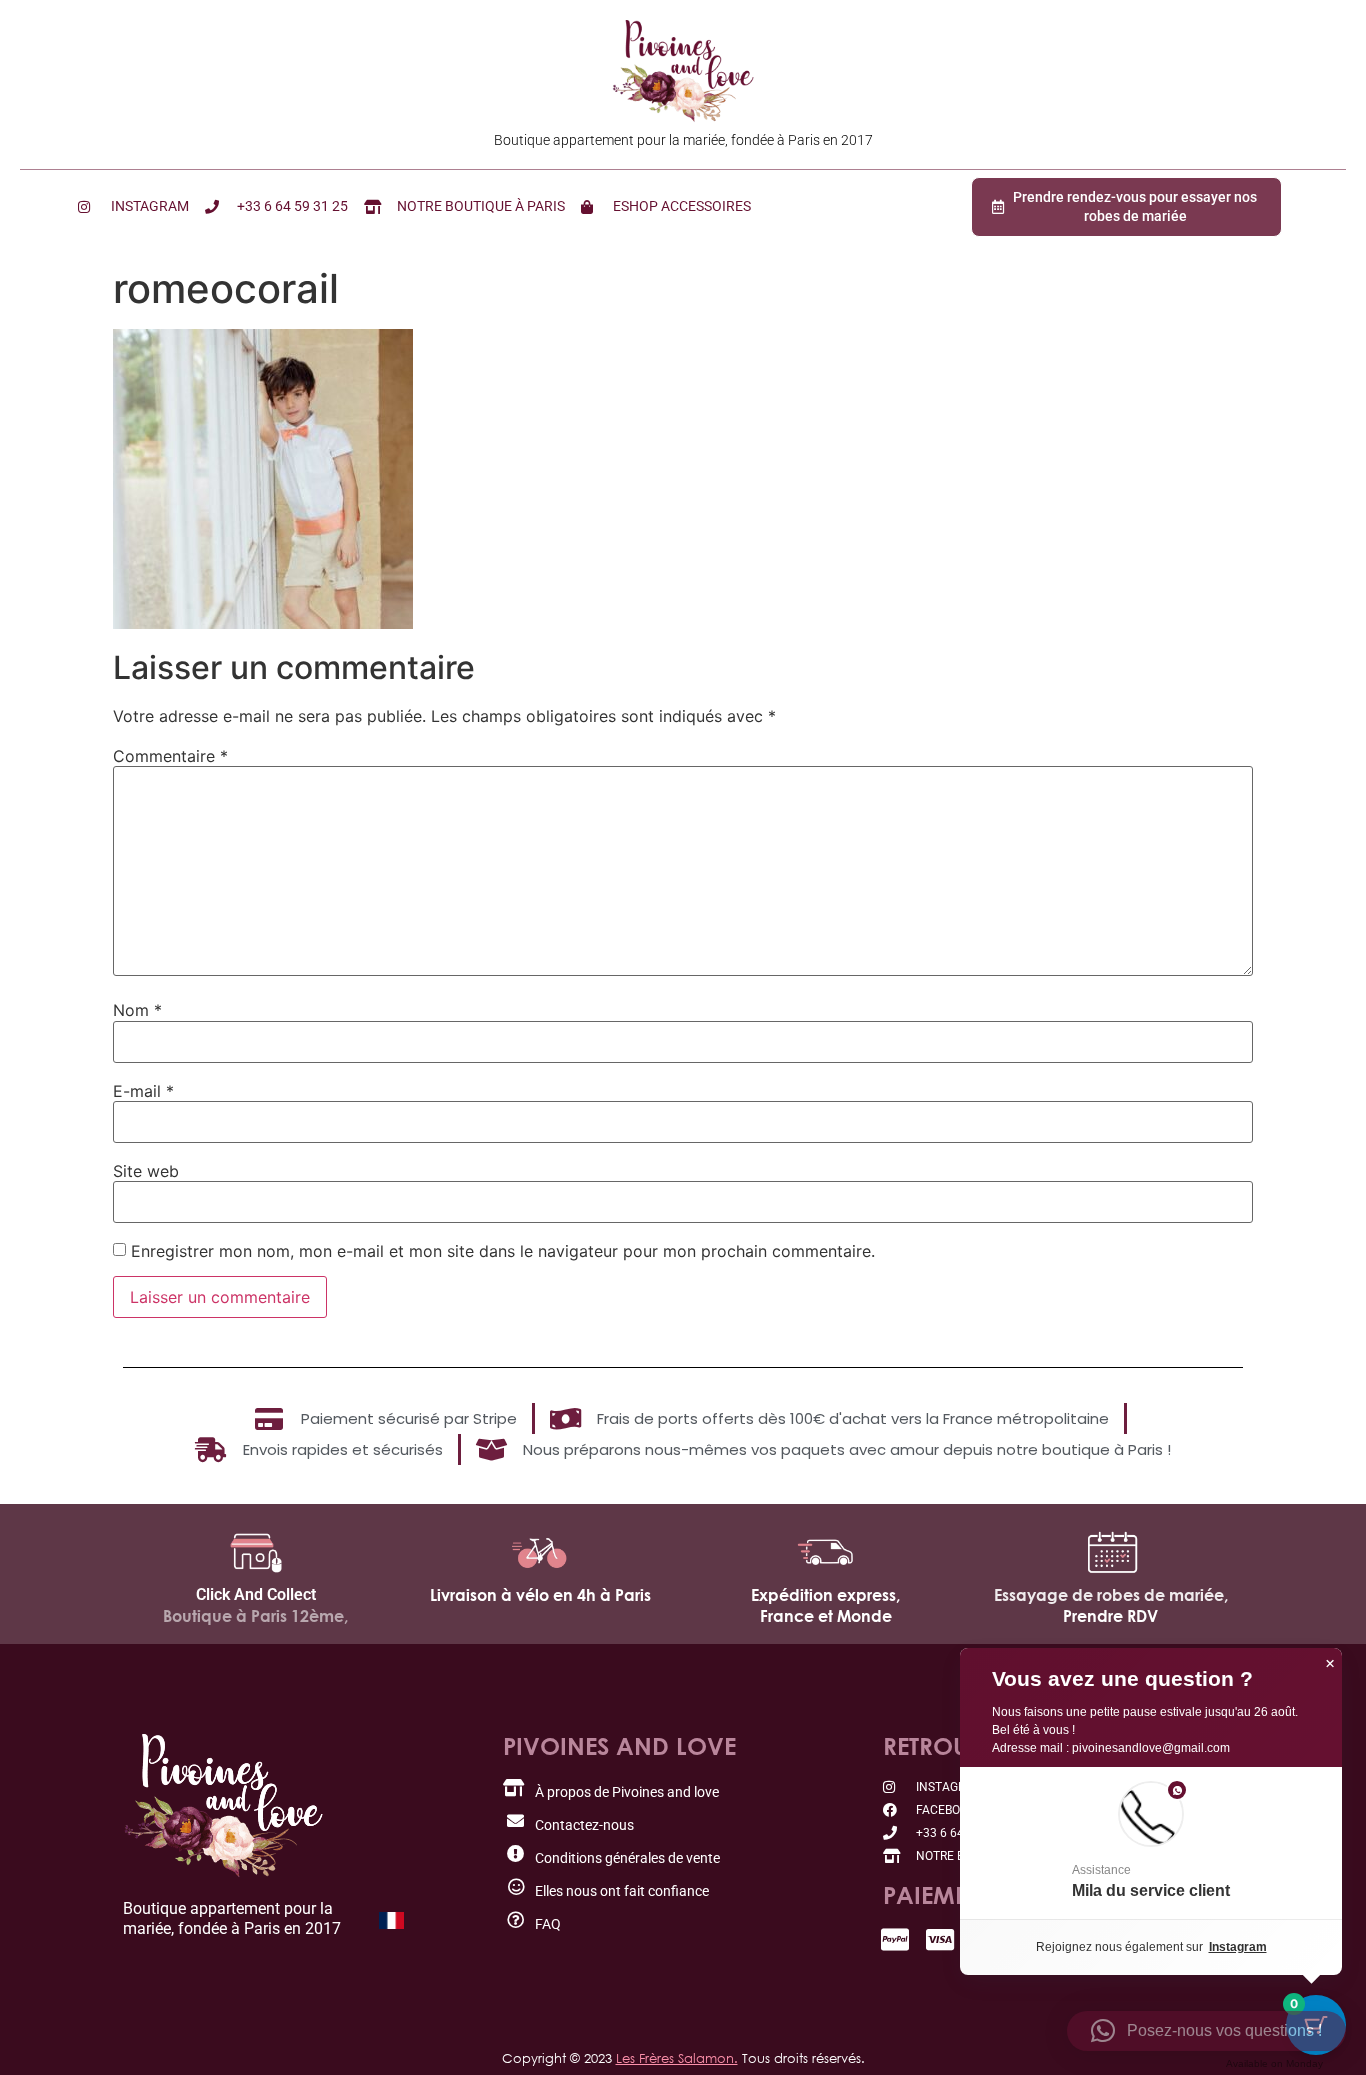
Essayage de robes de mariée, (1111, 1595)
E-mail (143, 1091)
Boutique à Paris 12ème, (255, 1616)
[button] (1151, 1843)
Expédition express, (825, 1595)
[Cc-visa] (940, 1939)
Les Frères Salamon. (677, 2058)
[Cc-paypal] (895, 1939)
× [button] (1330, 1664)
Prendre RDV (1110, 1616)
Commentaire (170, 756)
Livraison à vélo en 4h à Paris (540, 1595)
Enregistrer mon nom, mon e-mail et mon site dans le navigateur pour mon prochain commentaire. (503, 1251)
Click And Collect (256, 1594)
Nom (137, 1010)
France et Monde (826, 1616)
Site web (146, 1171)
